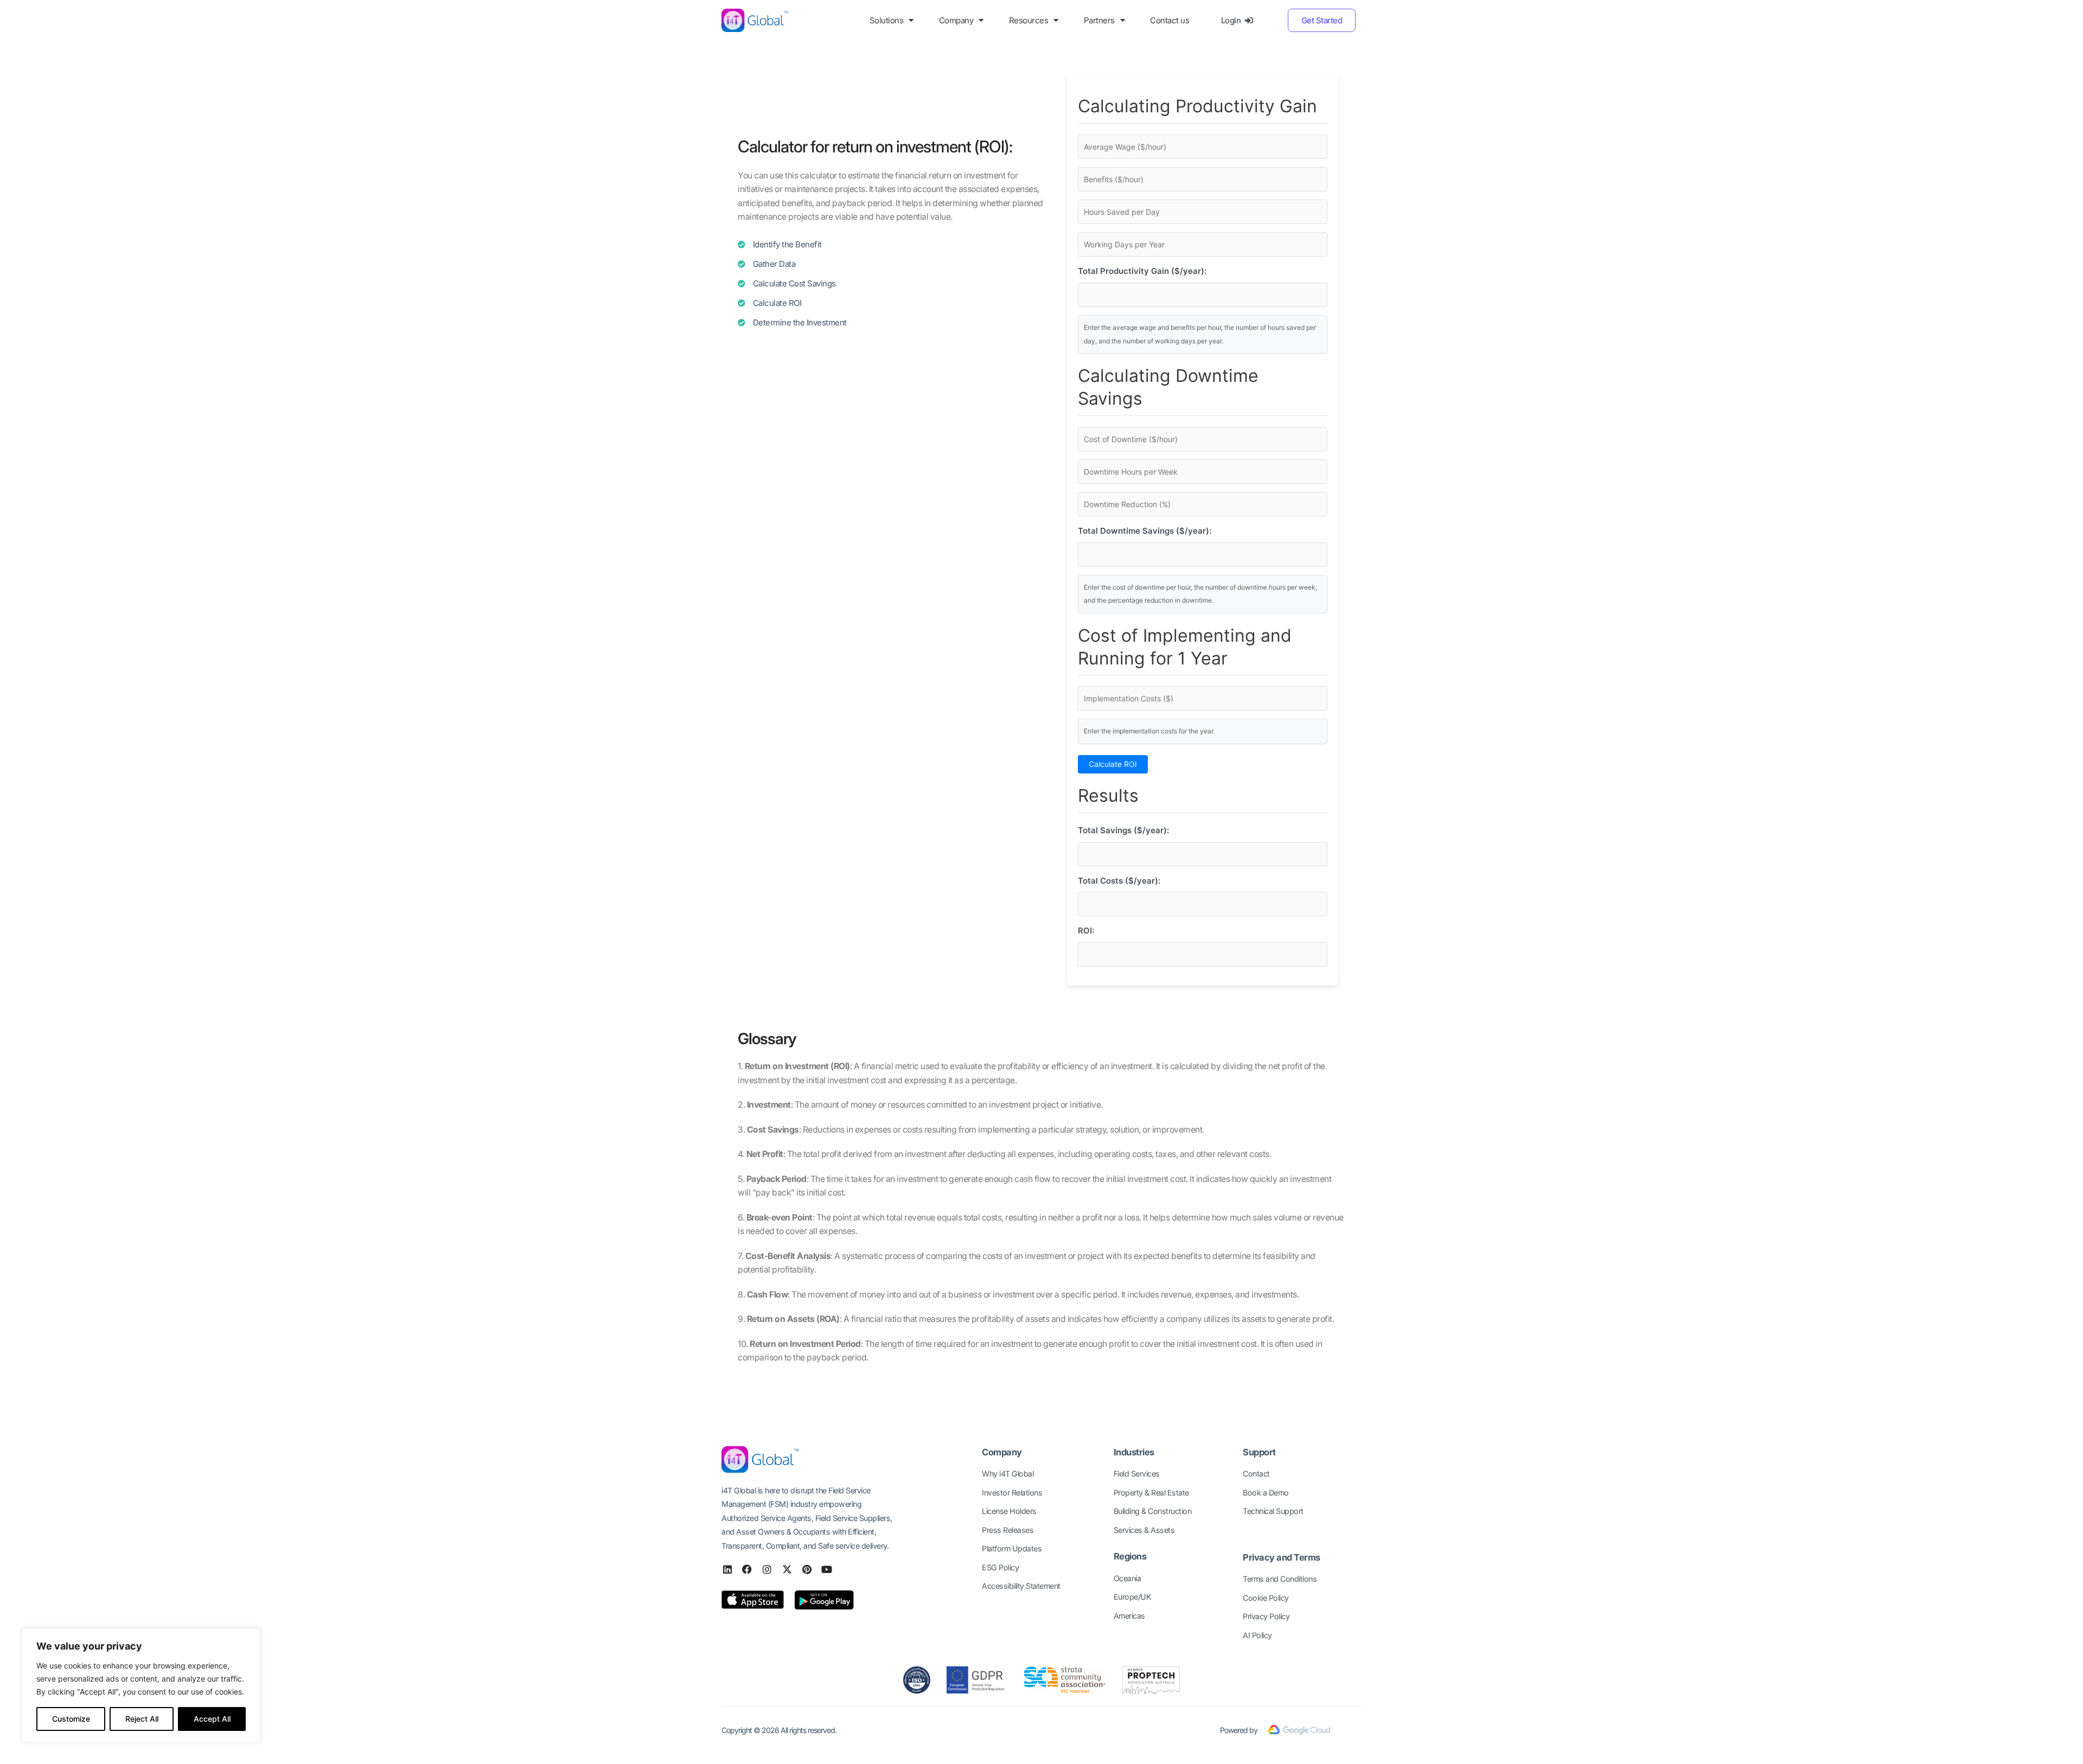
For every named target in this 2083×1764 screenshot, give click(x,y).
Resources (1029, 20)
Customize (71, 1719)
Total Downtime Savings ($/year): (1145, 531)
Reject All (142, 1719)
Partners (1099, 20)
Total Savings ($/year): (1123, 830)
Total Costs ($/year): (1119, 881)
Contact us (1170, 20)
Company (956, 20)
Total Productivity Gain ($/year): (1142, 271)
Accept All (212, 1719)
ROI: (1086, 931)
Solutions (887, 20)
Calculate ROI (1113, 764)
